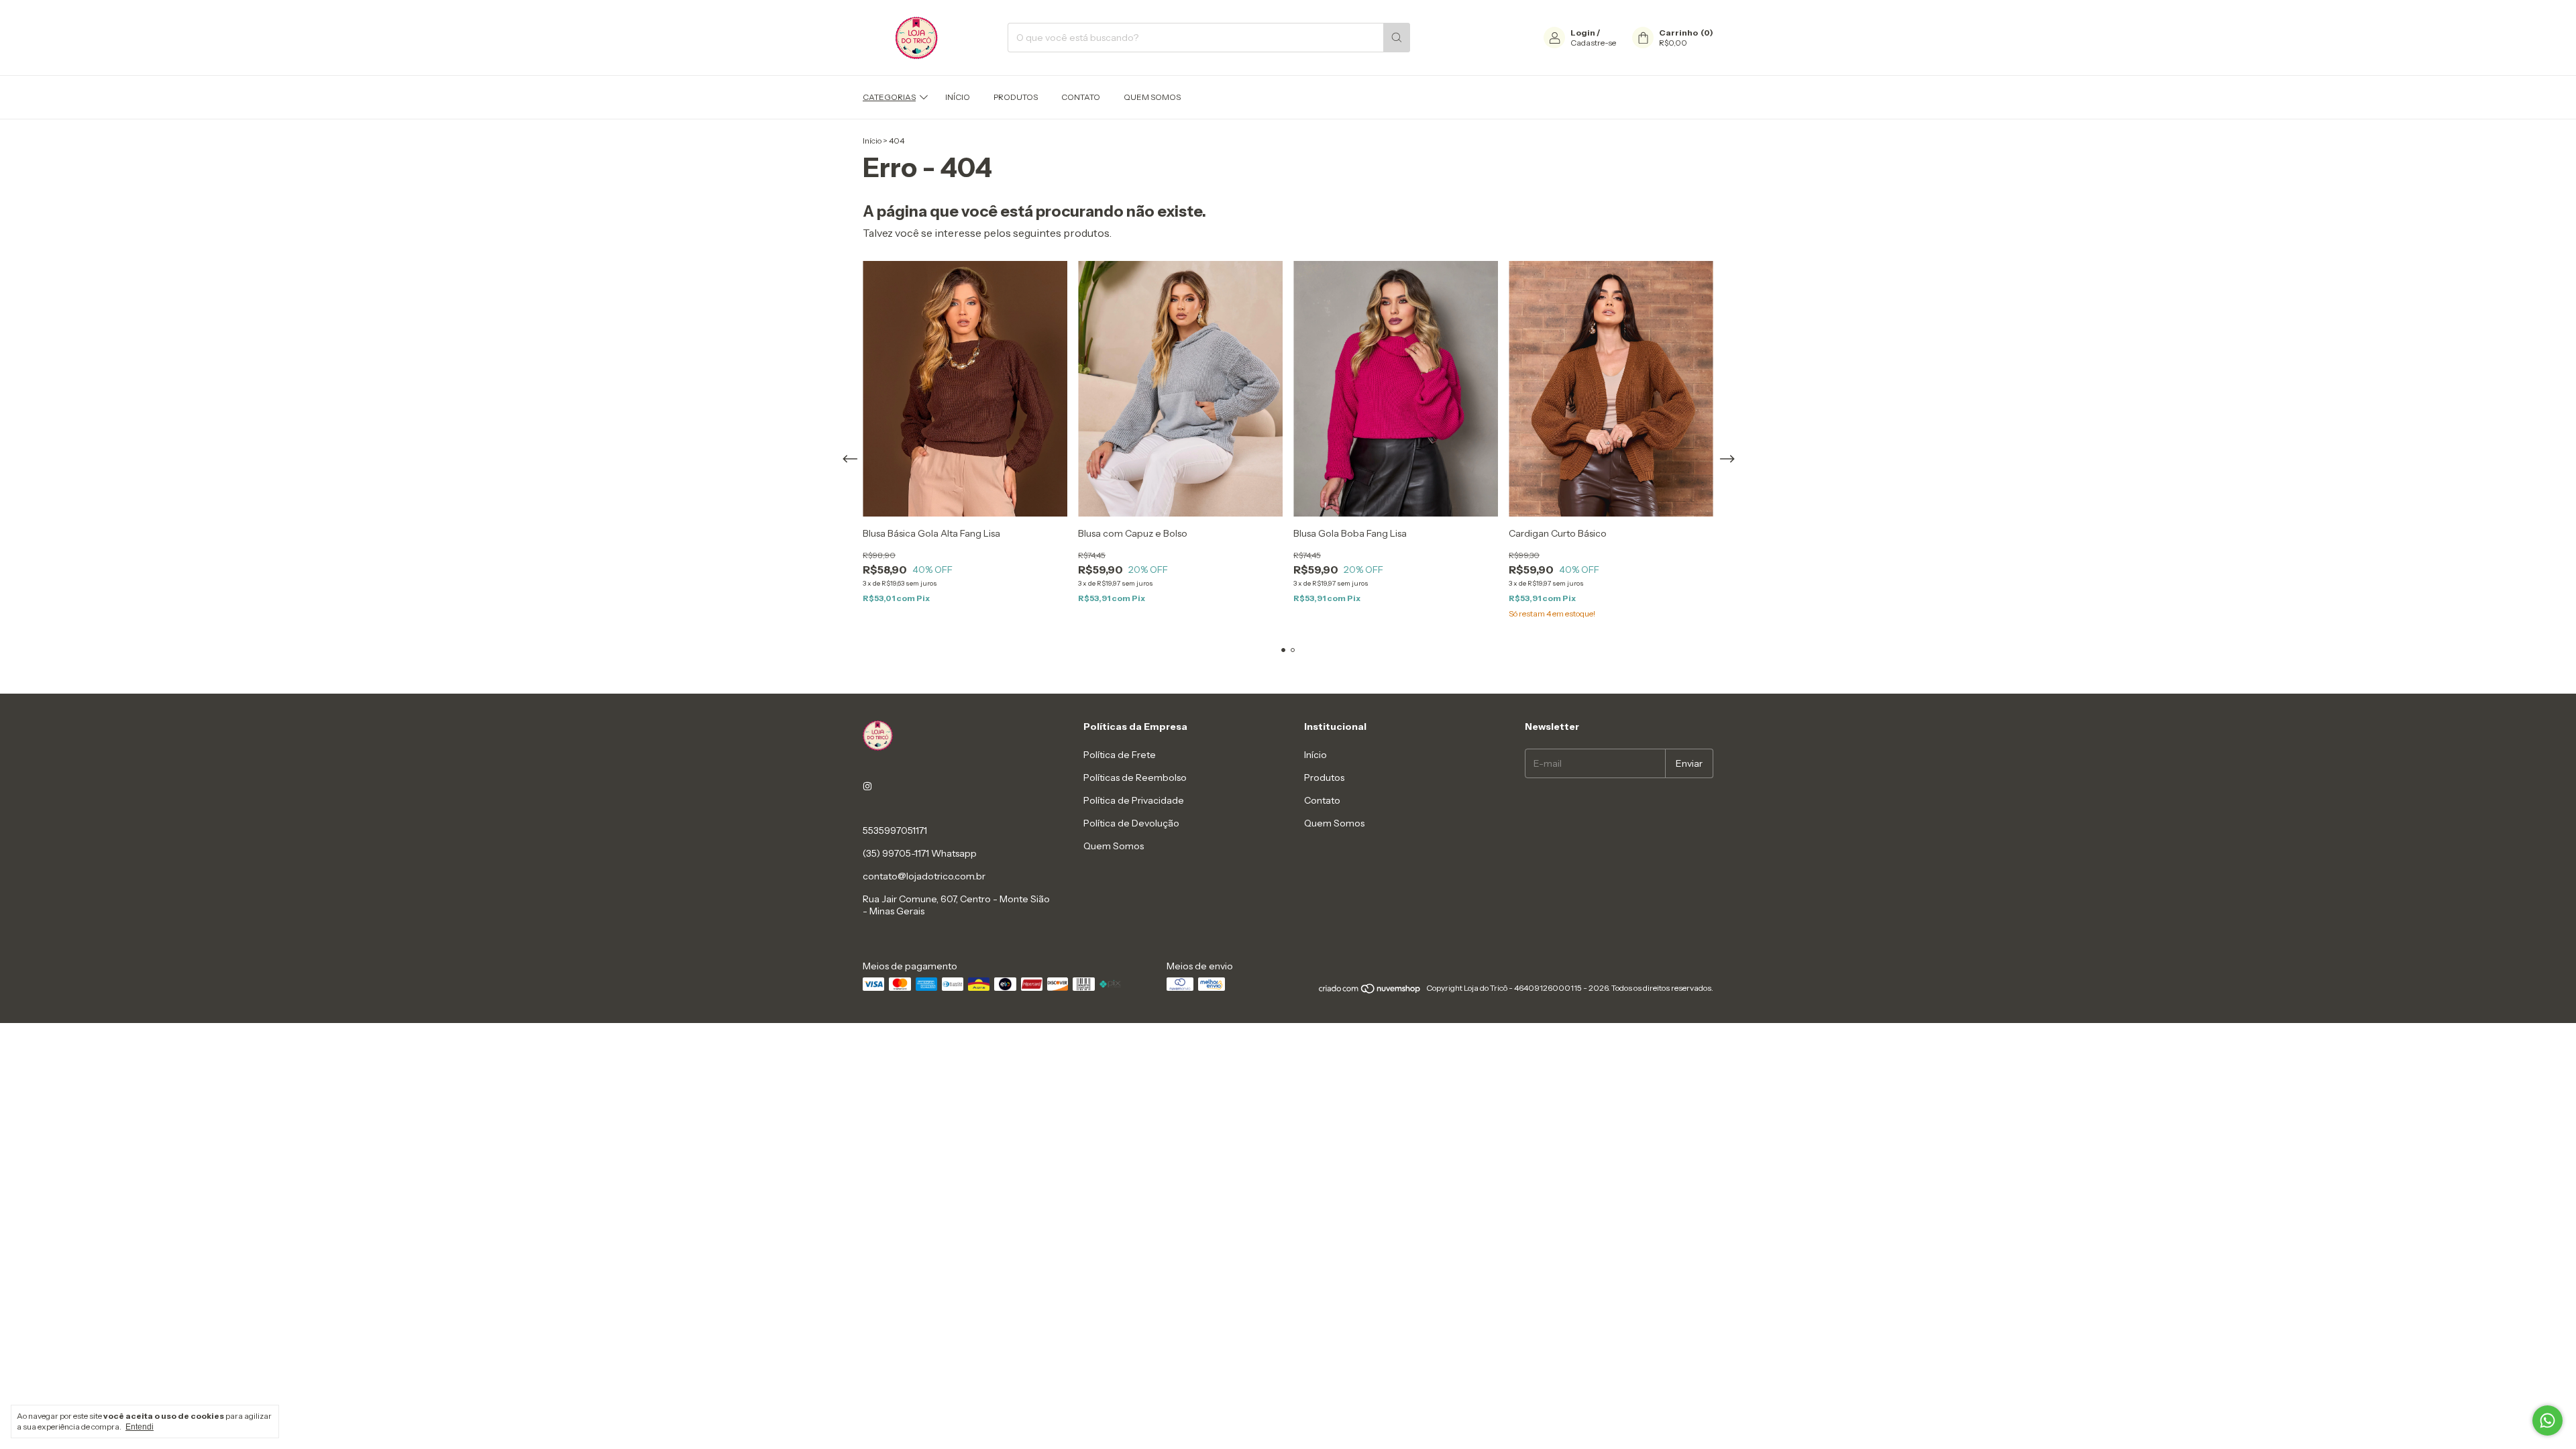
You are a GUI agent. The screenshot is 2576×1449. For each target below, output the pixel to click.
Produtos (1016, 97)
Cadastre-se (1593, 43)
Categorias (889, 97)
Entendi (140, 1427)
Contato (1081, 97)
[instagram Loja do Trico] (867, 786)
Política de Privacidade (1134, 800)
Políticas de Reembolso (1135, 777)
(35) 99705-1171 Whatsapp (920, 853)
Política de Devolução (1131, 823)
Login (1583, 33)
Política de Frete (1120, 755)
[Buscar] (1397, 38)
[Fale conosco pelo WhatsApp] (2547, 1420)
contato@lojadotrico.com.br (924, 876)
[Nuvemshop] (1370, 991)
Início (958, 97)
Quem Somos (1152, 97)
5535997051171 (895, 830)
